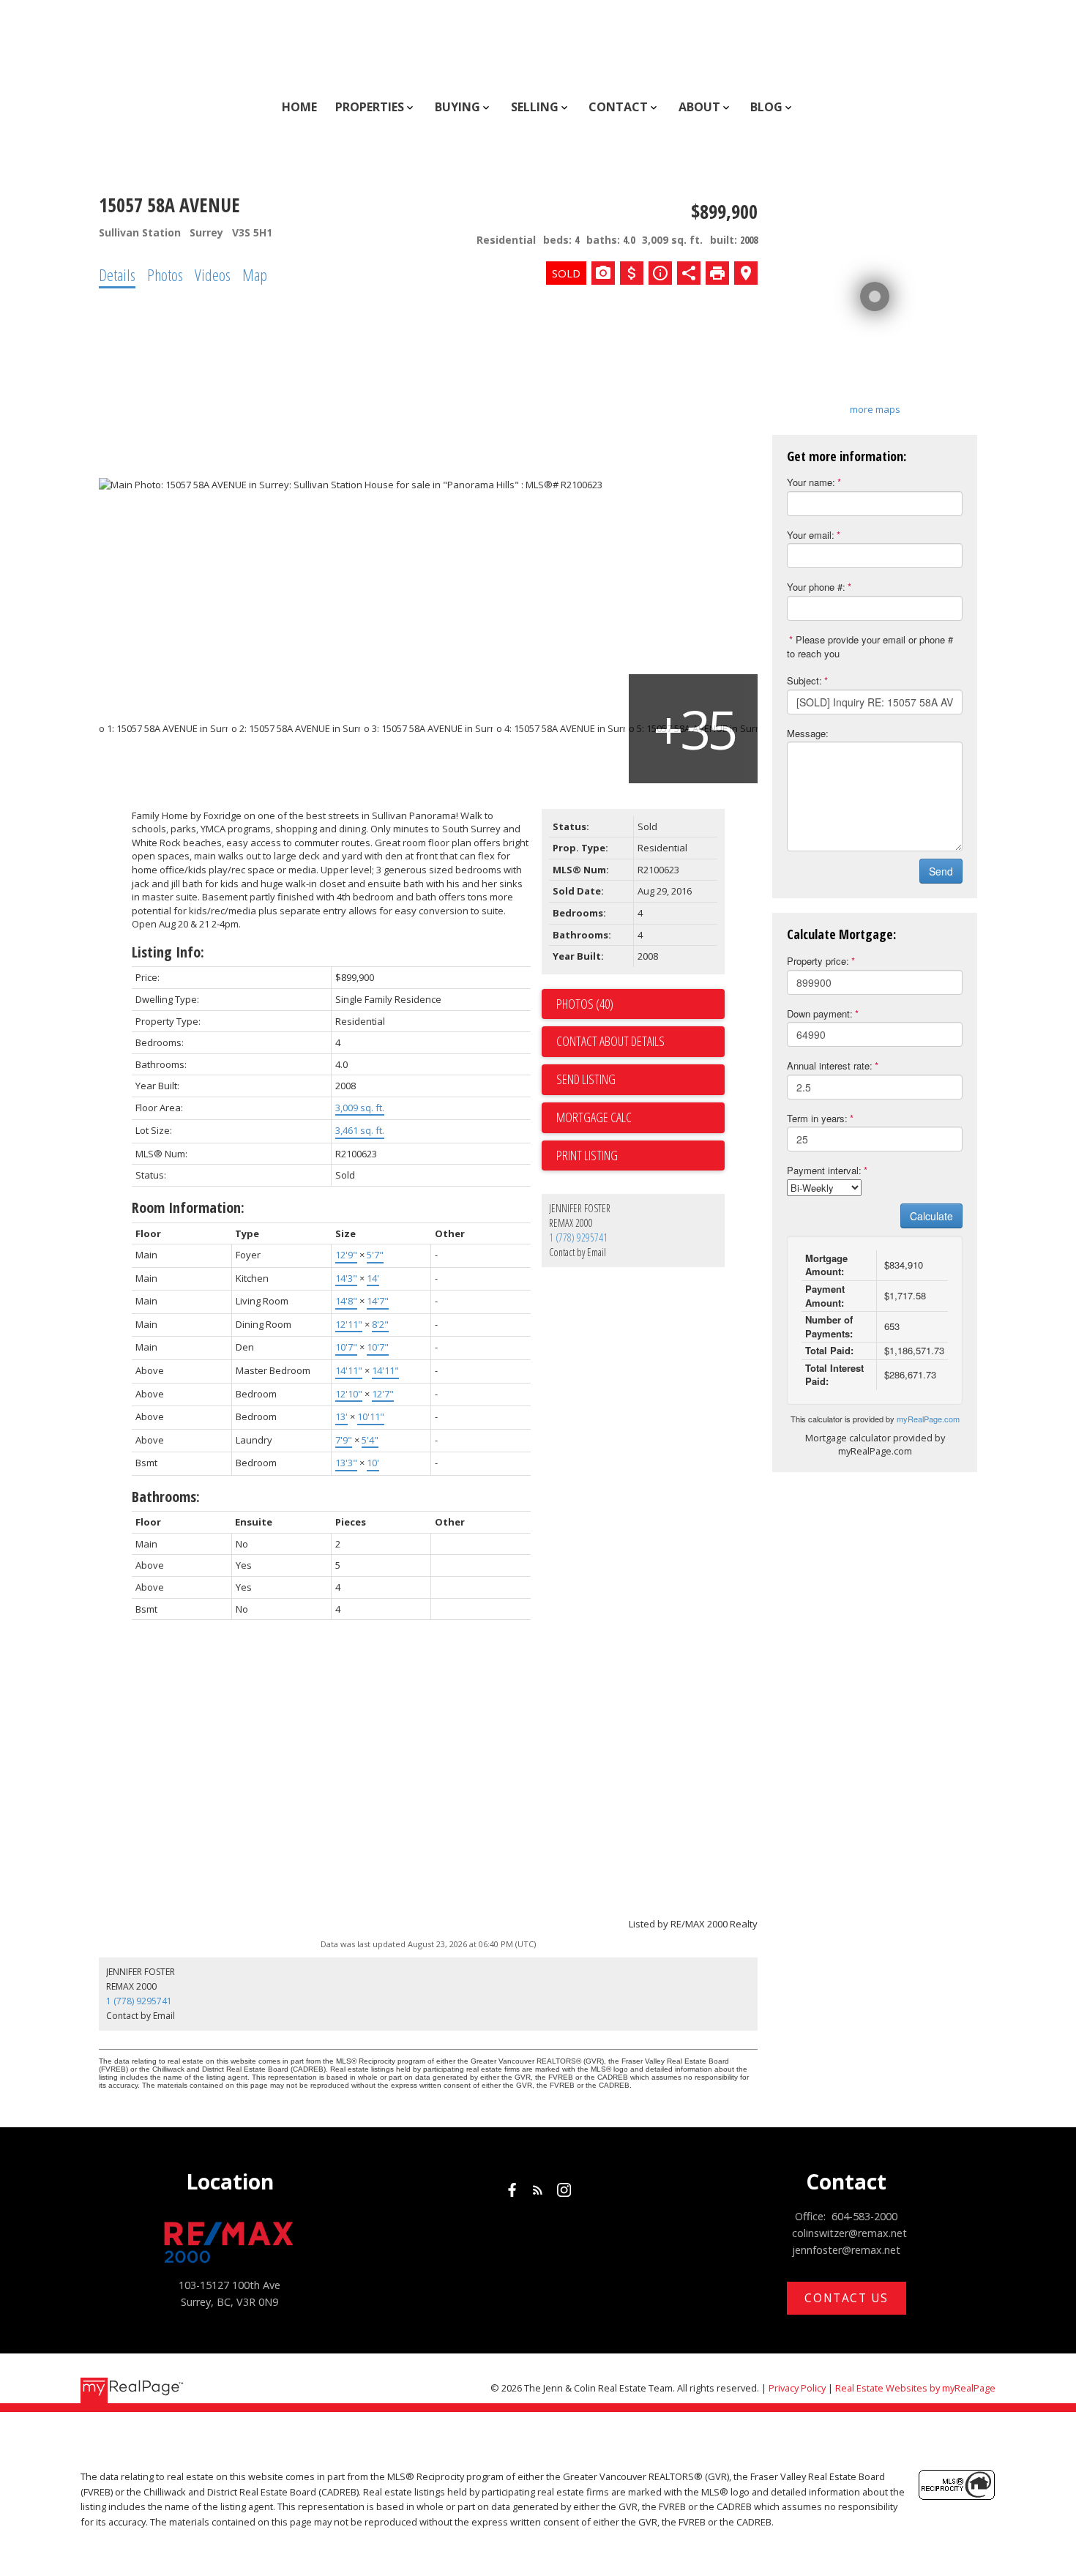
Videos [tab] (213, 275)
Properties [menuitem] (370, 107)
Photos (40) (585, 1004)
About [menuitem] (699, 107)
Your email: (811, 535)
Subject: (804, 680)
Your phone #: (816, 587)
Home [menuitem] (299, 107)
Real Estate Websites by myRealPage (915, 2388)
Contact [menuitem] (618, 107)
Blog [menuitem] (766, 107)
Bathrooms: (166, 1497)
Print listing (587, 1155)
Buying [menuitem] (457, 107)
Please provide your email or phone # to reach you (870, 646)
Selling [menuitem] (535, 107)
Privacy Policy (797, 2388)
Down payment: (820, 1013)
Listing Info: (168, 952)
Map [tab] (255, 275)
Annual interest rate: (830, 1065)
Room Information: (188, 1207)
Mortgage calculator (640, 1118)
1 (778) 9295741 (578, 1237)
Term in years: (817, 1118)
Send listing (586, 1079)
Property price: (818, 961)
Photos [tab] (165, 275)
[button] (512, 2190)
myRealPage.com (928, 1419)
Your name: (811, 482)
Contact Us (846, 2298)
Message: (808, 733)
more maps (875, 409)
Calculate (931, 1216)
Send (941, 871)
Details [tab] (117, 275)
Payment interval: (824, 1170)
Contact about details (610, 1041)
